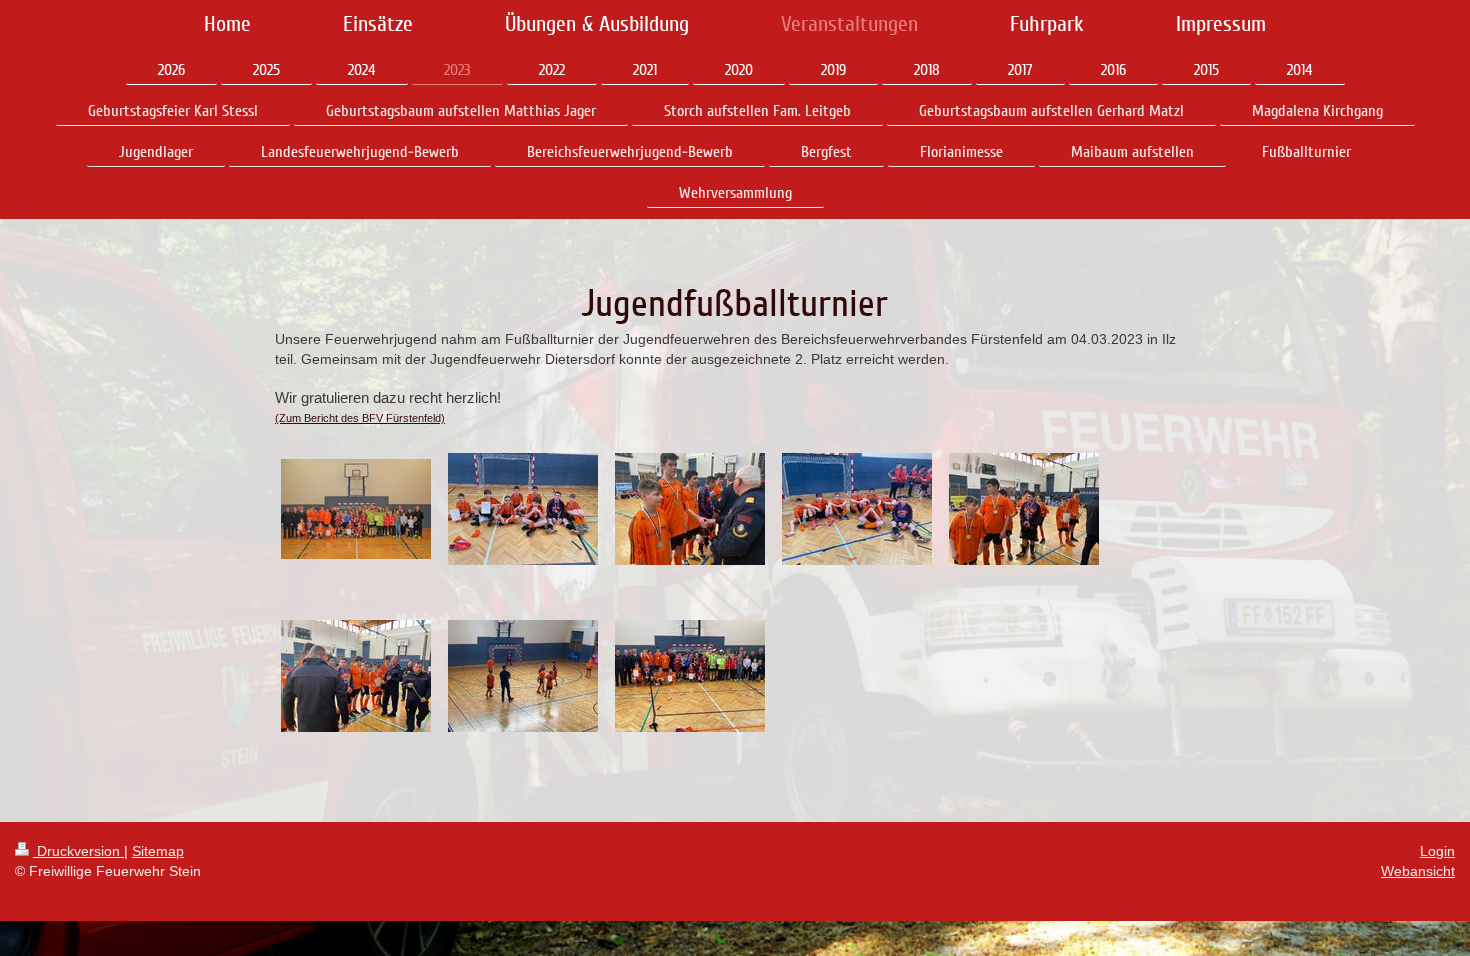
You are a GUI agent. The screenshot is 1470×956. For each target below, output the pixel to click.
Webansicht (1418, 871)
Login (1437, 851)
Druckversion (78, 851)
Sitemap (158, 851)
